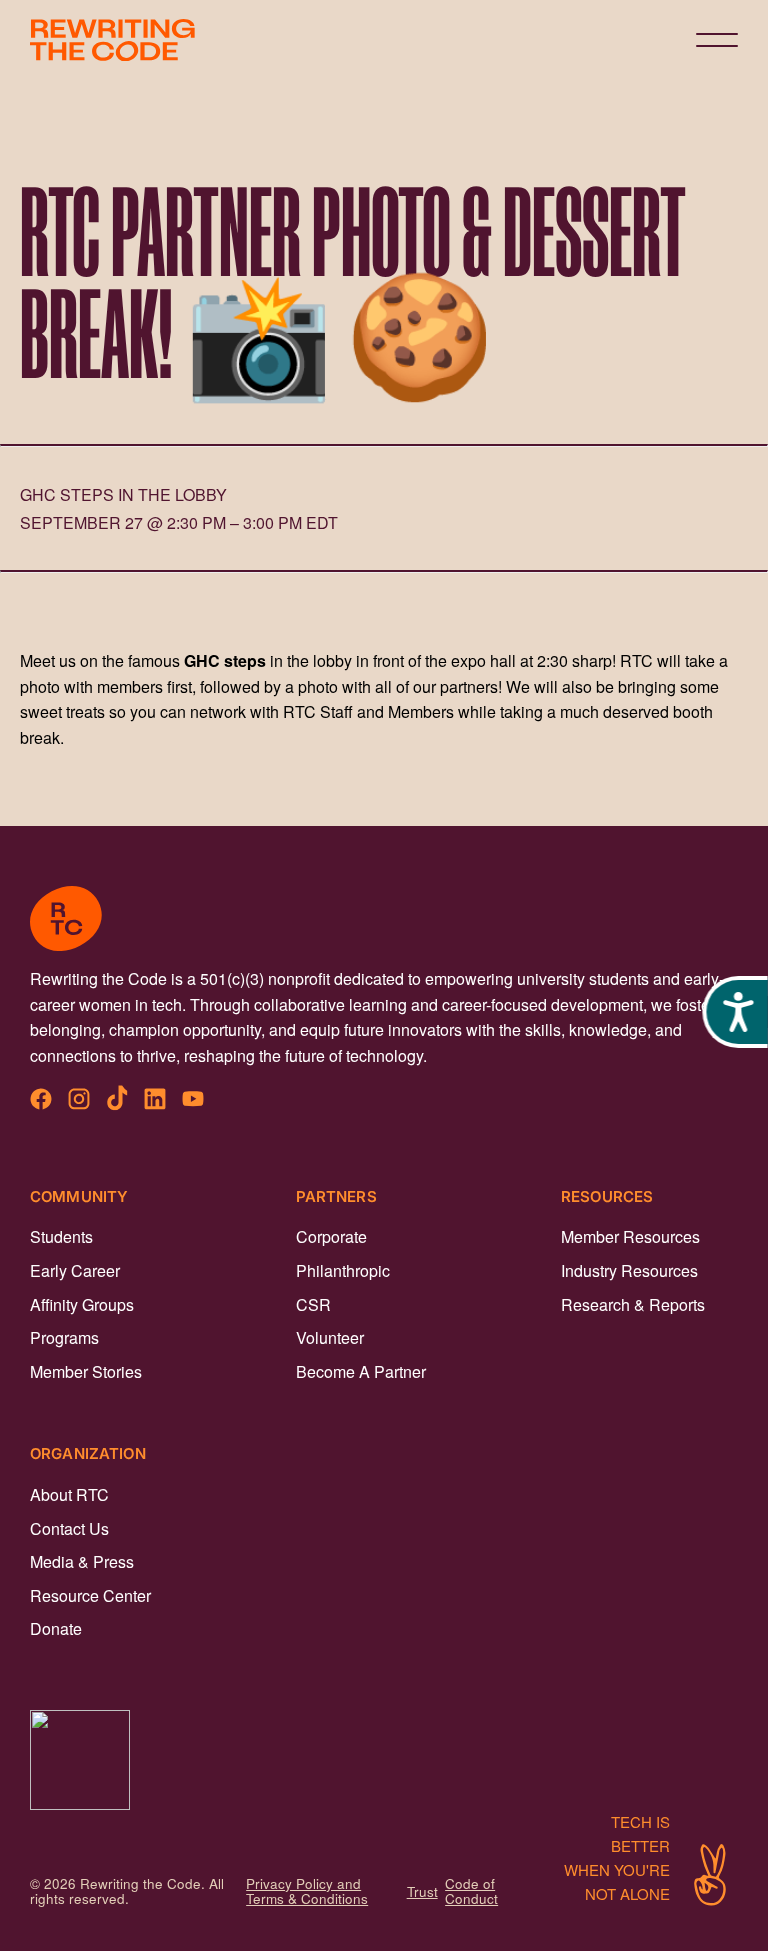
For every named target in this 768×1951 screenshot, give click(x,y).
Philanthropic (343, 1270)
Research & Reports (633, 1304)
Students (61, 1236)
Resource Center (90, 1595)
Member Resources (630, 1236)
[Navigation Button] (717, 40)
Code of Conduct (471, 1891)
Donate (56, 1628)
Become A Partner (361, 1371)
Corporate (331, 1236)
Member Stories (86, 1371)
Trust (422, 1891)
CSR (313, 1304)
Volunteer (330, 1337)
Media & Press (82, 1561)
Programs (64, 1337)
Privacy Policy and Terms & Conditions (307, 1891)
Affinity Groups (82, 1304)
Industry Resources (629, 1270)
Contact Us (69, 1528)
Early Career (75, 1270)
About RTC (69, 1494)
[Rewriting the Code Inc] (384, 1760)
